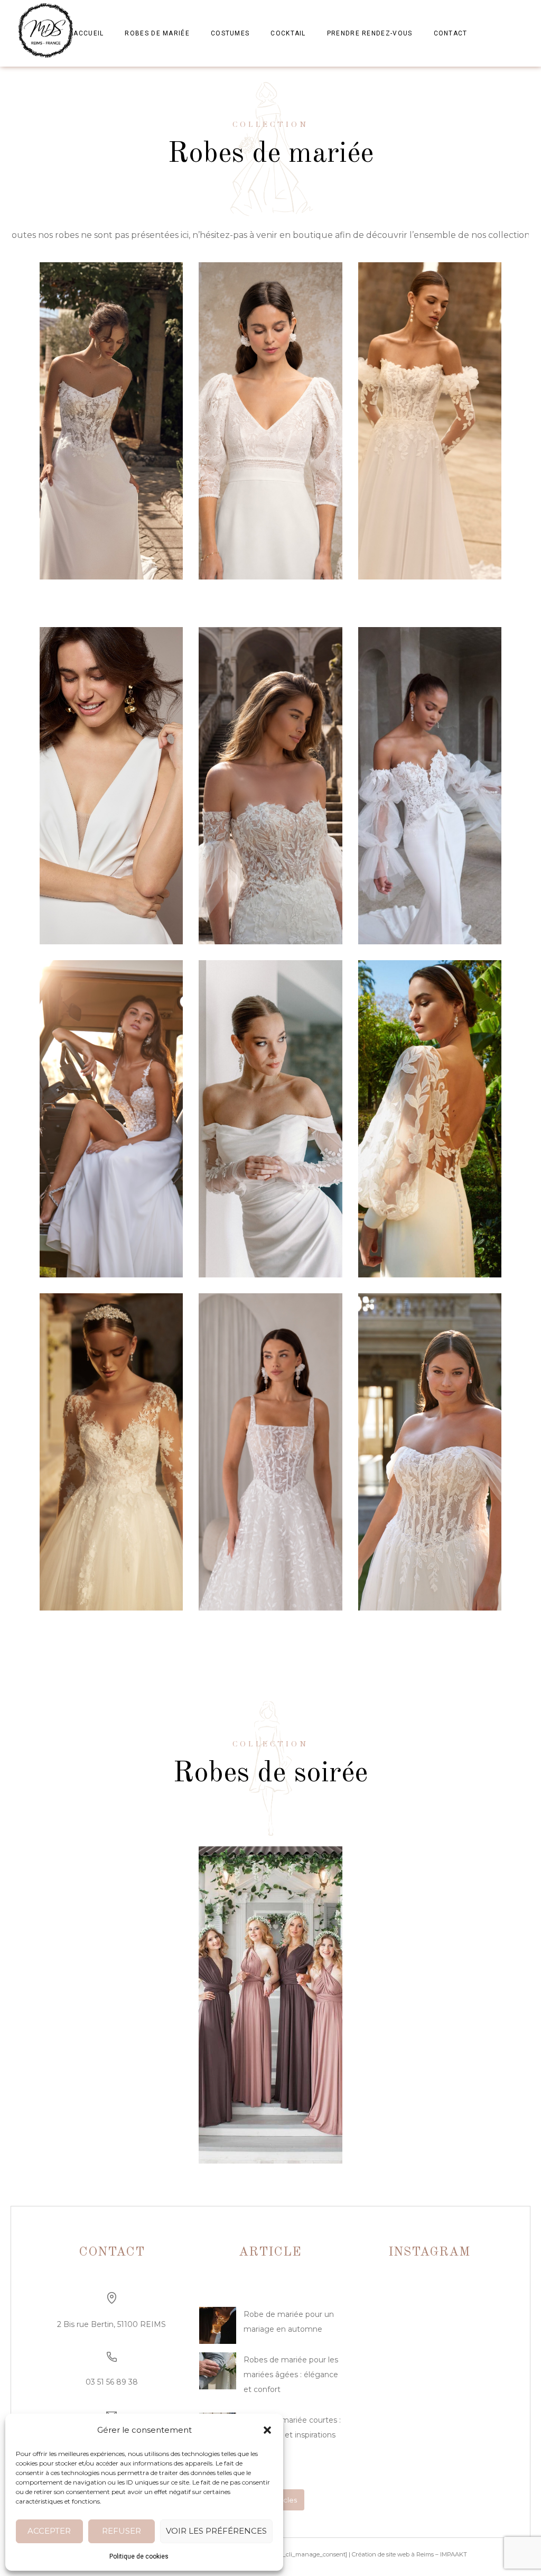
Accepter (49, 2531)
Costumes (230, 33)
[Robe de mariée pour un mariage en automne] (218, 2328)
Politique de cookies (139, 2556)
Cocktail (288, 33)
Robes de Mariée (157, 33)
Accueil (88, 33)
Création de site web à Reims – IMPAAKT (409, 2554)
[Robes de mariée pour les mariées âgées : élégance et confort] (218, 2373)
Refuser (122, 2531)
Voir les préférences (216, 2531)
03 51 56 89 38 (112, 2382)
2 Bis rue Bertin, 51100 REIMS (111, 2324)
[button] (267, 2430)
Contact (451, 33)
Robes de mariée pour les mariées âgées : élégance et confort (291, 2375)
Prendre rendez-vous (370, 33)
